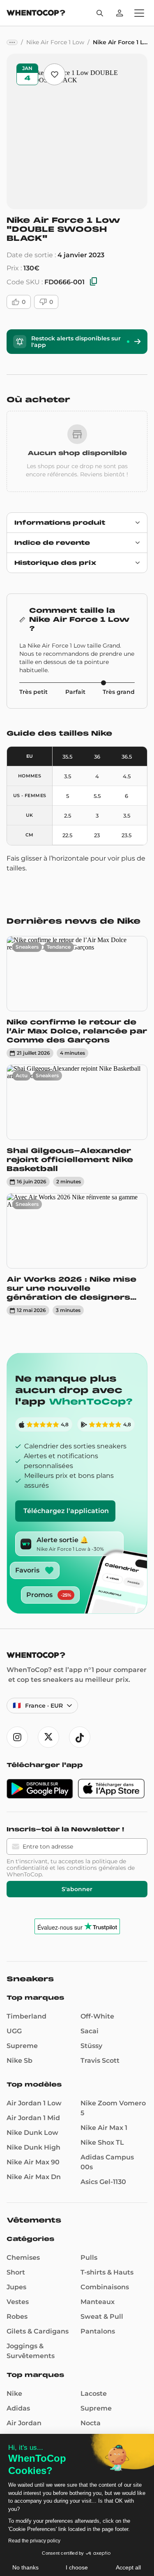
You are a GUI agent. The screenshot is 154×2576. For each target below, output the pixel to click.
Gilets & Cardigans (38, 2331)
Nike (14, 2394)
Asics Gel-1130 (103, 2182)
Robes (17, 2317)
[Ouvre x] (48, 1737)
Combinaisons (105, 2287)
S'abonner (77, 1889)
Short (16, 2272)
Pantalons (98, 2331)
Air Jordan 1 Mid (33, 2118)
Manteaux (98, 2302)
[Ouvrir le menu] (139, 13)
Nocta (91, 2423)
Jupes (16, 2287)
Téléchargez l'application (66, 1511)
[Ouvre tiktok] (80, 1737)
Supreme (22, 2046)
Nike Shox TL (102, 2142)
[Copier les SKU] (94, 282)
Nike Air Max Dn (34, 2177)
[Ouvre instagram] (17, 1737)
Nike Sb (20, 2061)
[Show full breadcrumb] (12, 42)
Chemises (23, 2258)
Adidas (18, 2408)
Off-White (97, 2016)
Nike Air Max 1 (104, 2128)
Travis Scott (100, 2061)
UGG (14, 2031)
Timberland (26, 2016)
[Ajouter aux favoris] (54, 74)
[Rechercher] (100, 13)
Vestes (18, 2302)
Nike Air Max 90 (33, 2162)
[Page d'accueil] (36, 14)
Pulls (89, 2258)
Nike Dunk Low (32, 2133)
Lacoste (94, 2394)
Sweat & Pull (102, 2317)
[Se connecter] (120, 13)
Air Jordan (24, 2423)
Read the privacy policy (34, 2541)
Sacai (90, 2031)
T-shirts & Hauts (107, 2272)
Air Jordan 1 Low (34, 2103)
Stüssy (91, 2046)
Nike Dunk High (33, 2147)
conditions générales (96, 1868)
